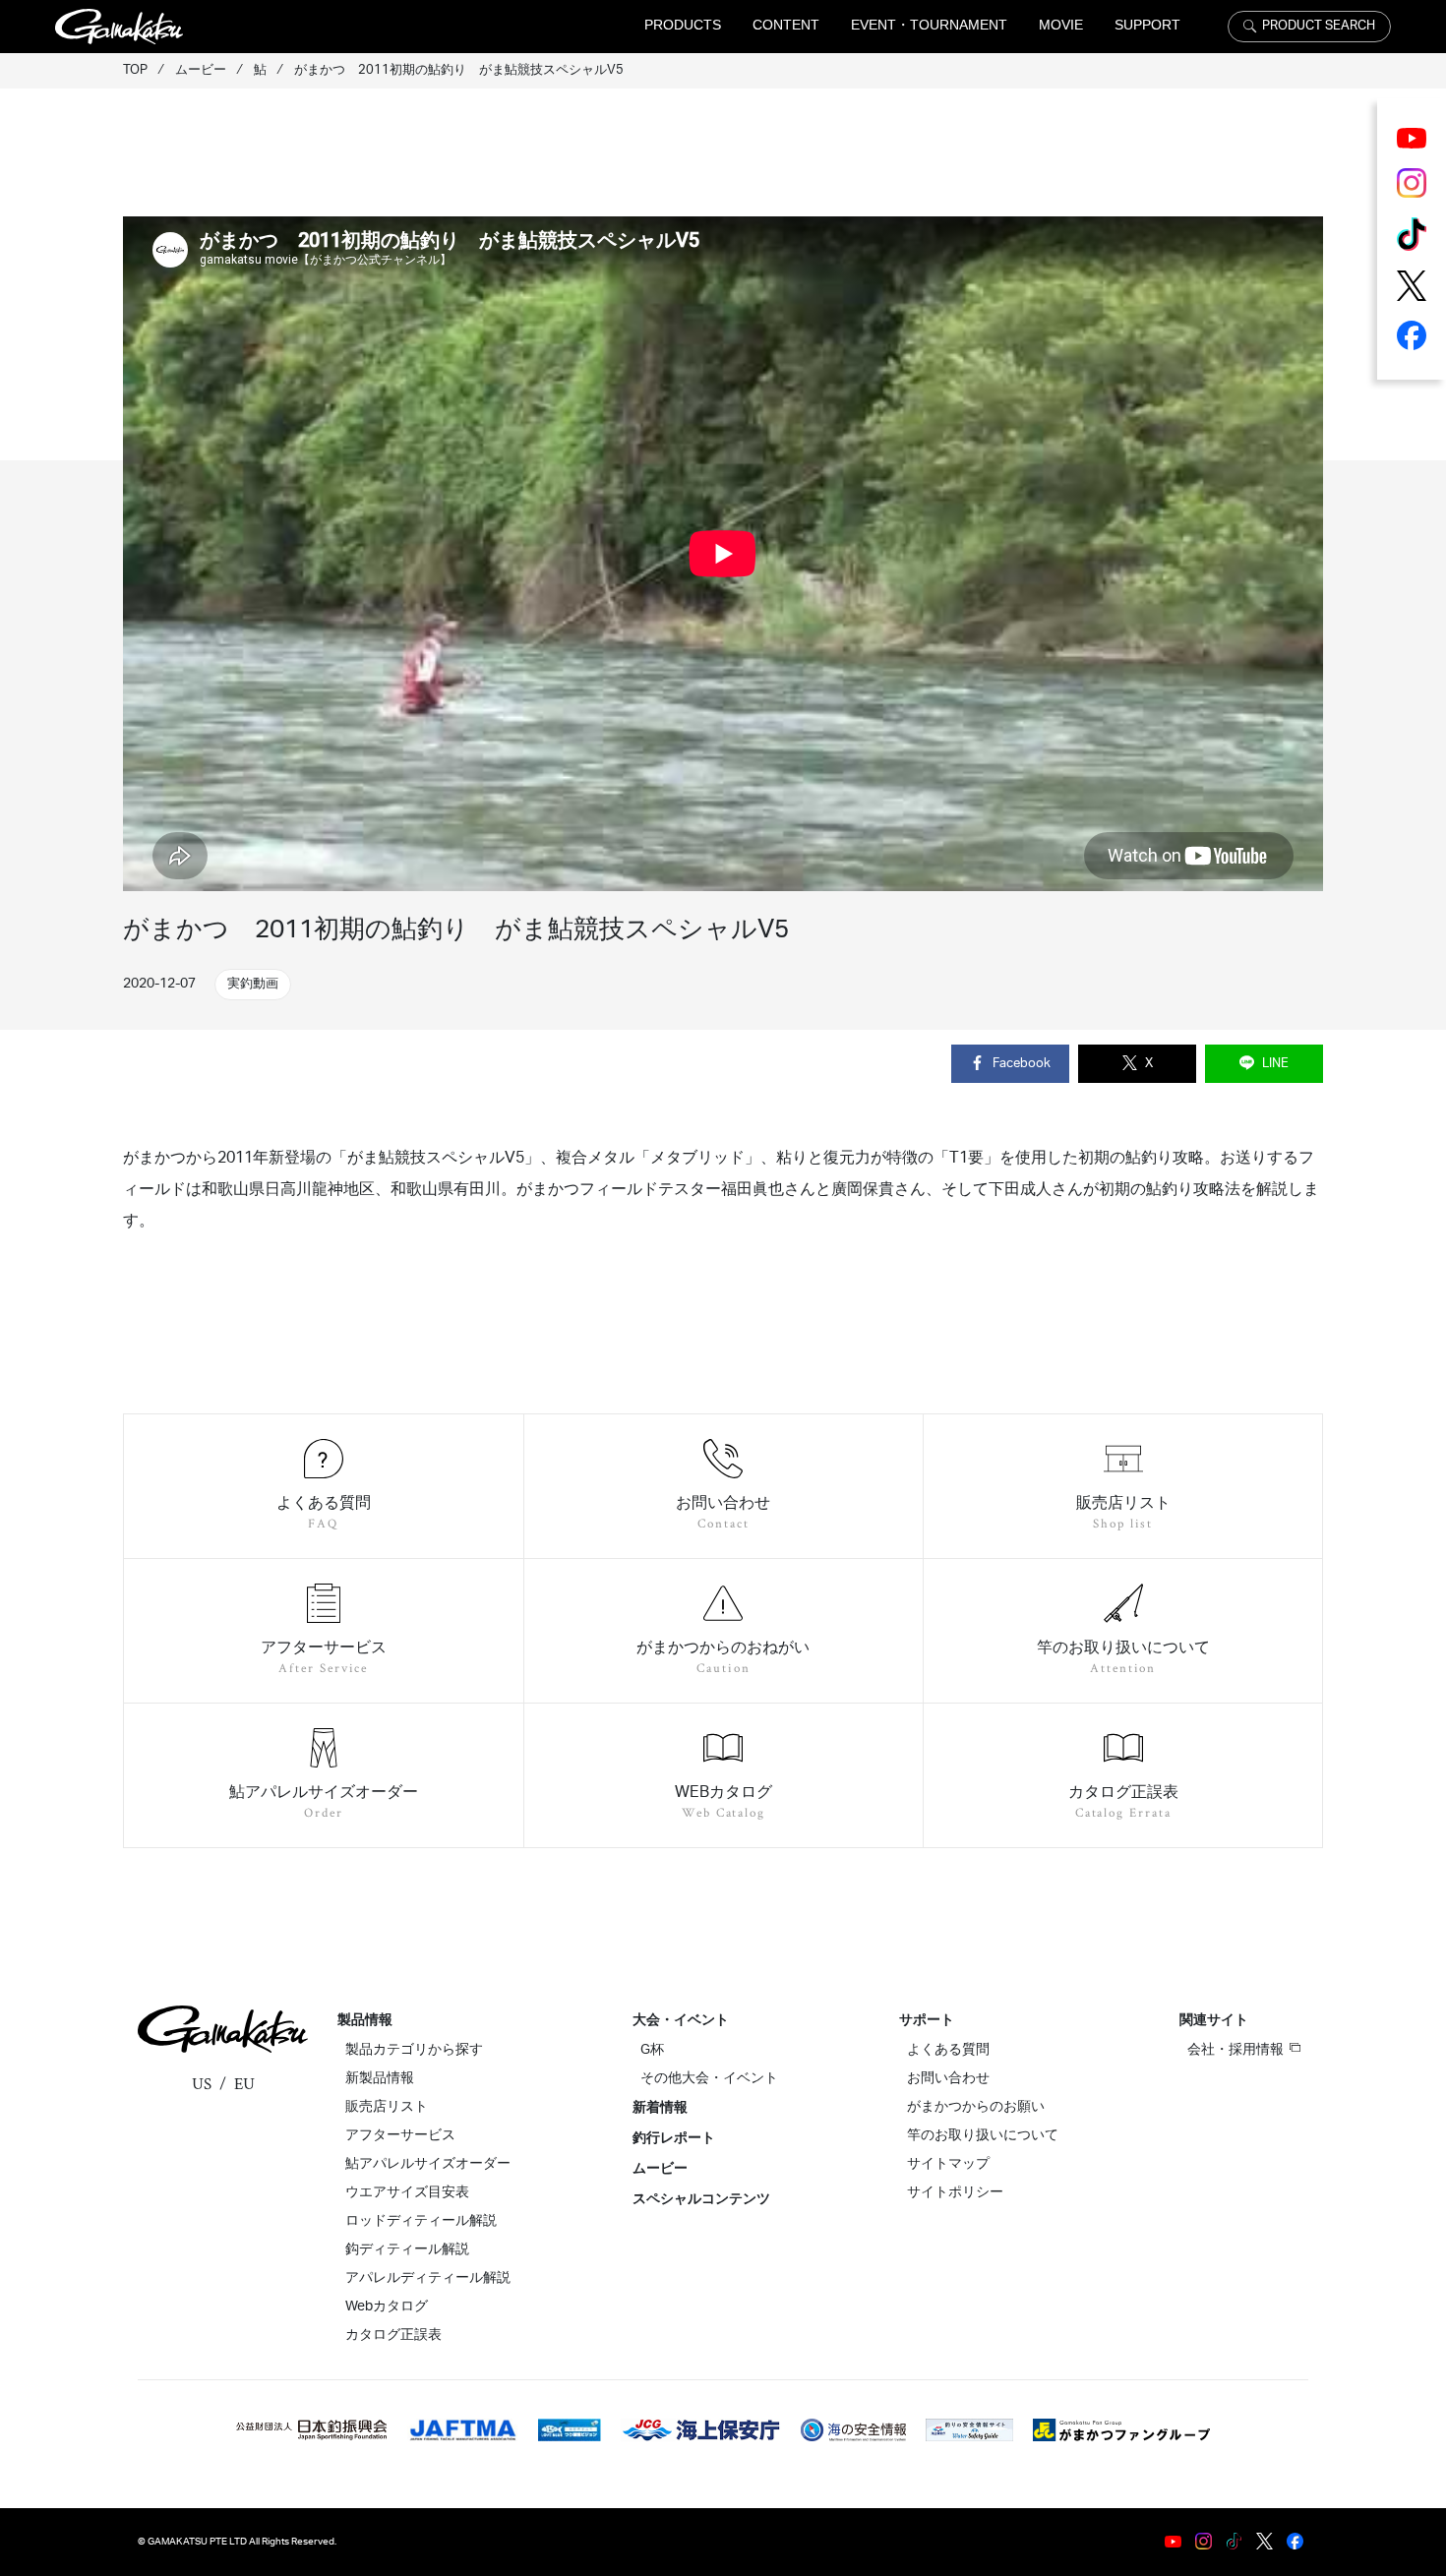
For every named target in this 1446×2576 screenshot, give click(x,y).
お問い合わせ (948, 2078)
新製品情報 (380, 2078)
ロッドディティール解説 (421, 2221)
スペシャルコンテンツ (701, 2199)
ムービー (660, 2169)
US (202, 2084)
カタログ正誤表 (393, 2335)
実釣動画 (253, 984)
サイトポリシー (955, 2192)
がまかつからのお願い (976, 2107)
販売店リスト (387, 2107)
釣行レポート (674, 2138)
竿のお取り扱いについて (983, 2135)
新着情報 (660, 2108)
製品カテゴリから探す (414, 2050)
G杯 (652, 2050)
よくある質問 (948, 2050)
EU (244, 2084)
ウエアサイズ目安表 (407, 2192)
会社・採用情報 (1235, 2050)
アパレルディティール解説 (428, 2278)
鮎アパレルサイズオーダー (428, 2164)
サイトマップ (948, 2164)
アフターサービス (400, 2135)
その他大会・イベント (709, 2078)
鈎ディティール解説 (407, 2249)
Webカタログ (387, 2306)
